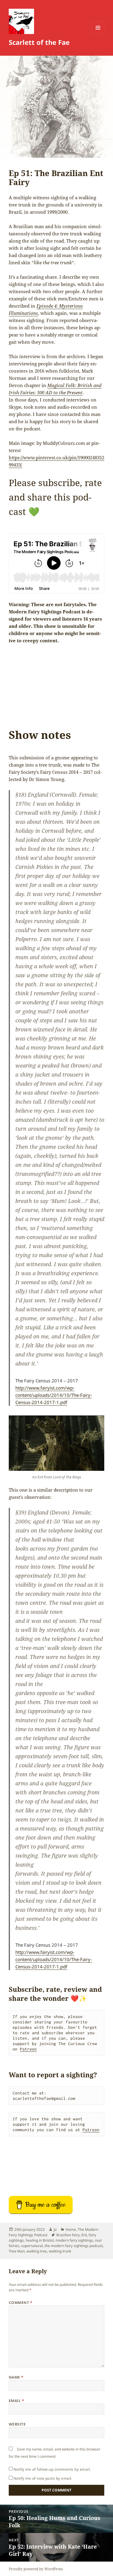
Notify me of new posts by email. (43, 2478)
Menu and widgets (98, 34)
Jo (55, 2229)
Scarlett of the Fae (39, 42)
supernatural (32, 2246)
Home (71, 2229)
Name (16, 2377)
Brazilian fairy (68, 2235)
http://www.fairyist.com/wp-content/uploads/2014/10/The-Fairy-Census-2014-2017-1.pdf (54, 1395)
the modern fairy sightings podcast (74, 2246)
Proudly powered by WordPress (36, 2569)
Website (17, 2424)
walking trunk (60, 2251)
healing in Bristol (40, 2240)
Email (16, 2401)
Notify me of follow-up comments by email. (52, 2469)
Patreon (28, 2049)
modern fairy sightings (74, 2240)
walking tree (37, 2251)
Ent (84, 2235)
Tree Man (17, 2251)
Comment (20, 2303)
